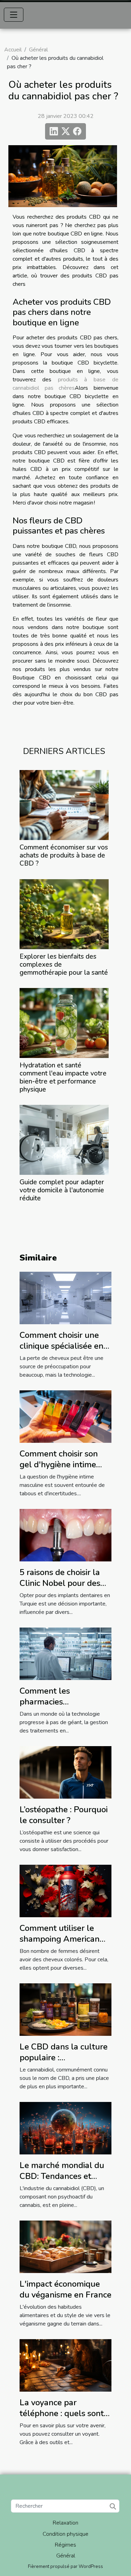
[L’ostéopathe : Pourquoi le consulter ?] (65, 1772)
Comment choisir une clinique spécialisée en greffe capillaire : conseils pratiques (61, 1351)
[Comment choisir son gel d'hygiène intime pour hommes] (65, 1416)
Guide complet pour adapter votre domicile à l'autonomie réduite (62, 1190)
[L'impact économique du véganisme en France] (65, 2246)
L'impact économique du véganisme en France (65, 2289)
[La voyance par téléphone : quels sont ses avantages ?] (65, 2365)
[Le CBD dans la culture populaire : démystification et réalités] (65, 2009)
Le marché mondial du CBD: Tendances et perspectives (62, 2176)
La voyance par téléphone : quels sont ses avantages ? (62, 2413)
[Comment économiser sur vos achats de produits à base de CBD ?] (64, 805)
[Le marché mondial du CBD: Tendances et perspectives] (65, 2128)
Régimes (65, 2545)
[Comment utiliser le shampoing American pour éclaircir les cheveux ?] (65, 1891)
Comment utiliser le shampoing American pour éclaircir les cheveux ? (60, 1944)
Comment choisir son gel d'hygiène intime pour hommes (59, 1464)
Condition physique (65, 2534)
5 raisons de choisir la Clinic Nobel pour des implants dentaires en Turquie (61, 1588)
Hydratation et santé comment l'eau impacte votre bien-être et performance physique (63, 1077)
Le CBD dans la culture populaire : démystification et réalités (64, 2063)
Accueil (13, 50)
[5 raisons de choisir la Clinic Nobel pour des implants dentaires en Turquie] (65, 1535)
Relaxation (65, 2523)
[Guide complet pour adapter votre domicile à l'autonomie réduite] (64, 1140)
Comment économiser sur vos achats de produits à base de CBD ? (64, 855)
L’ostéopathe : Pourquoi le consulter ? (64, 1815)
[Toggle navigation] (14, 15)
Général (38, 50)
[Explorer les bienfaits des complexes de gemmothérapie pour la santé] (64, 914)
